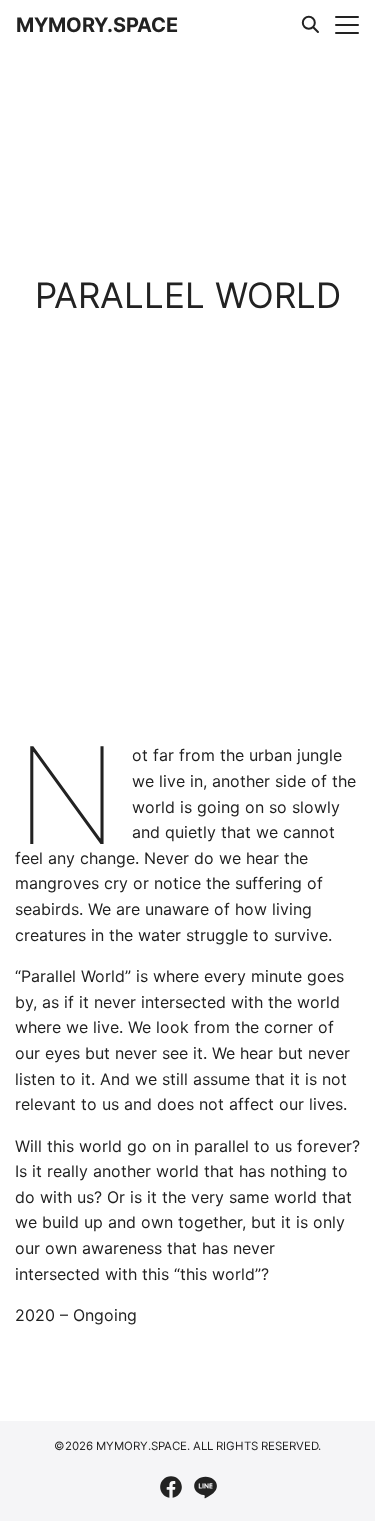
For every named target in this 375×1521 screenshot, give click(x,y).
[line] (205, 1487)
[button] (23, 619)
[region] (187, 619)
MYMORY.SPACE (97, 25)
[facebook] (171, 1487)
